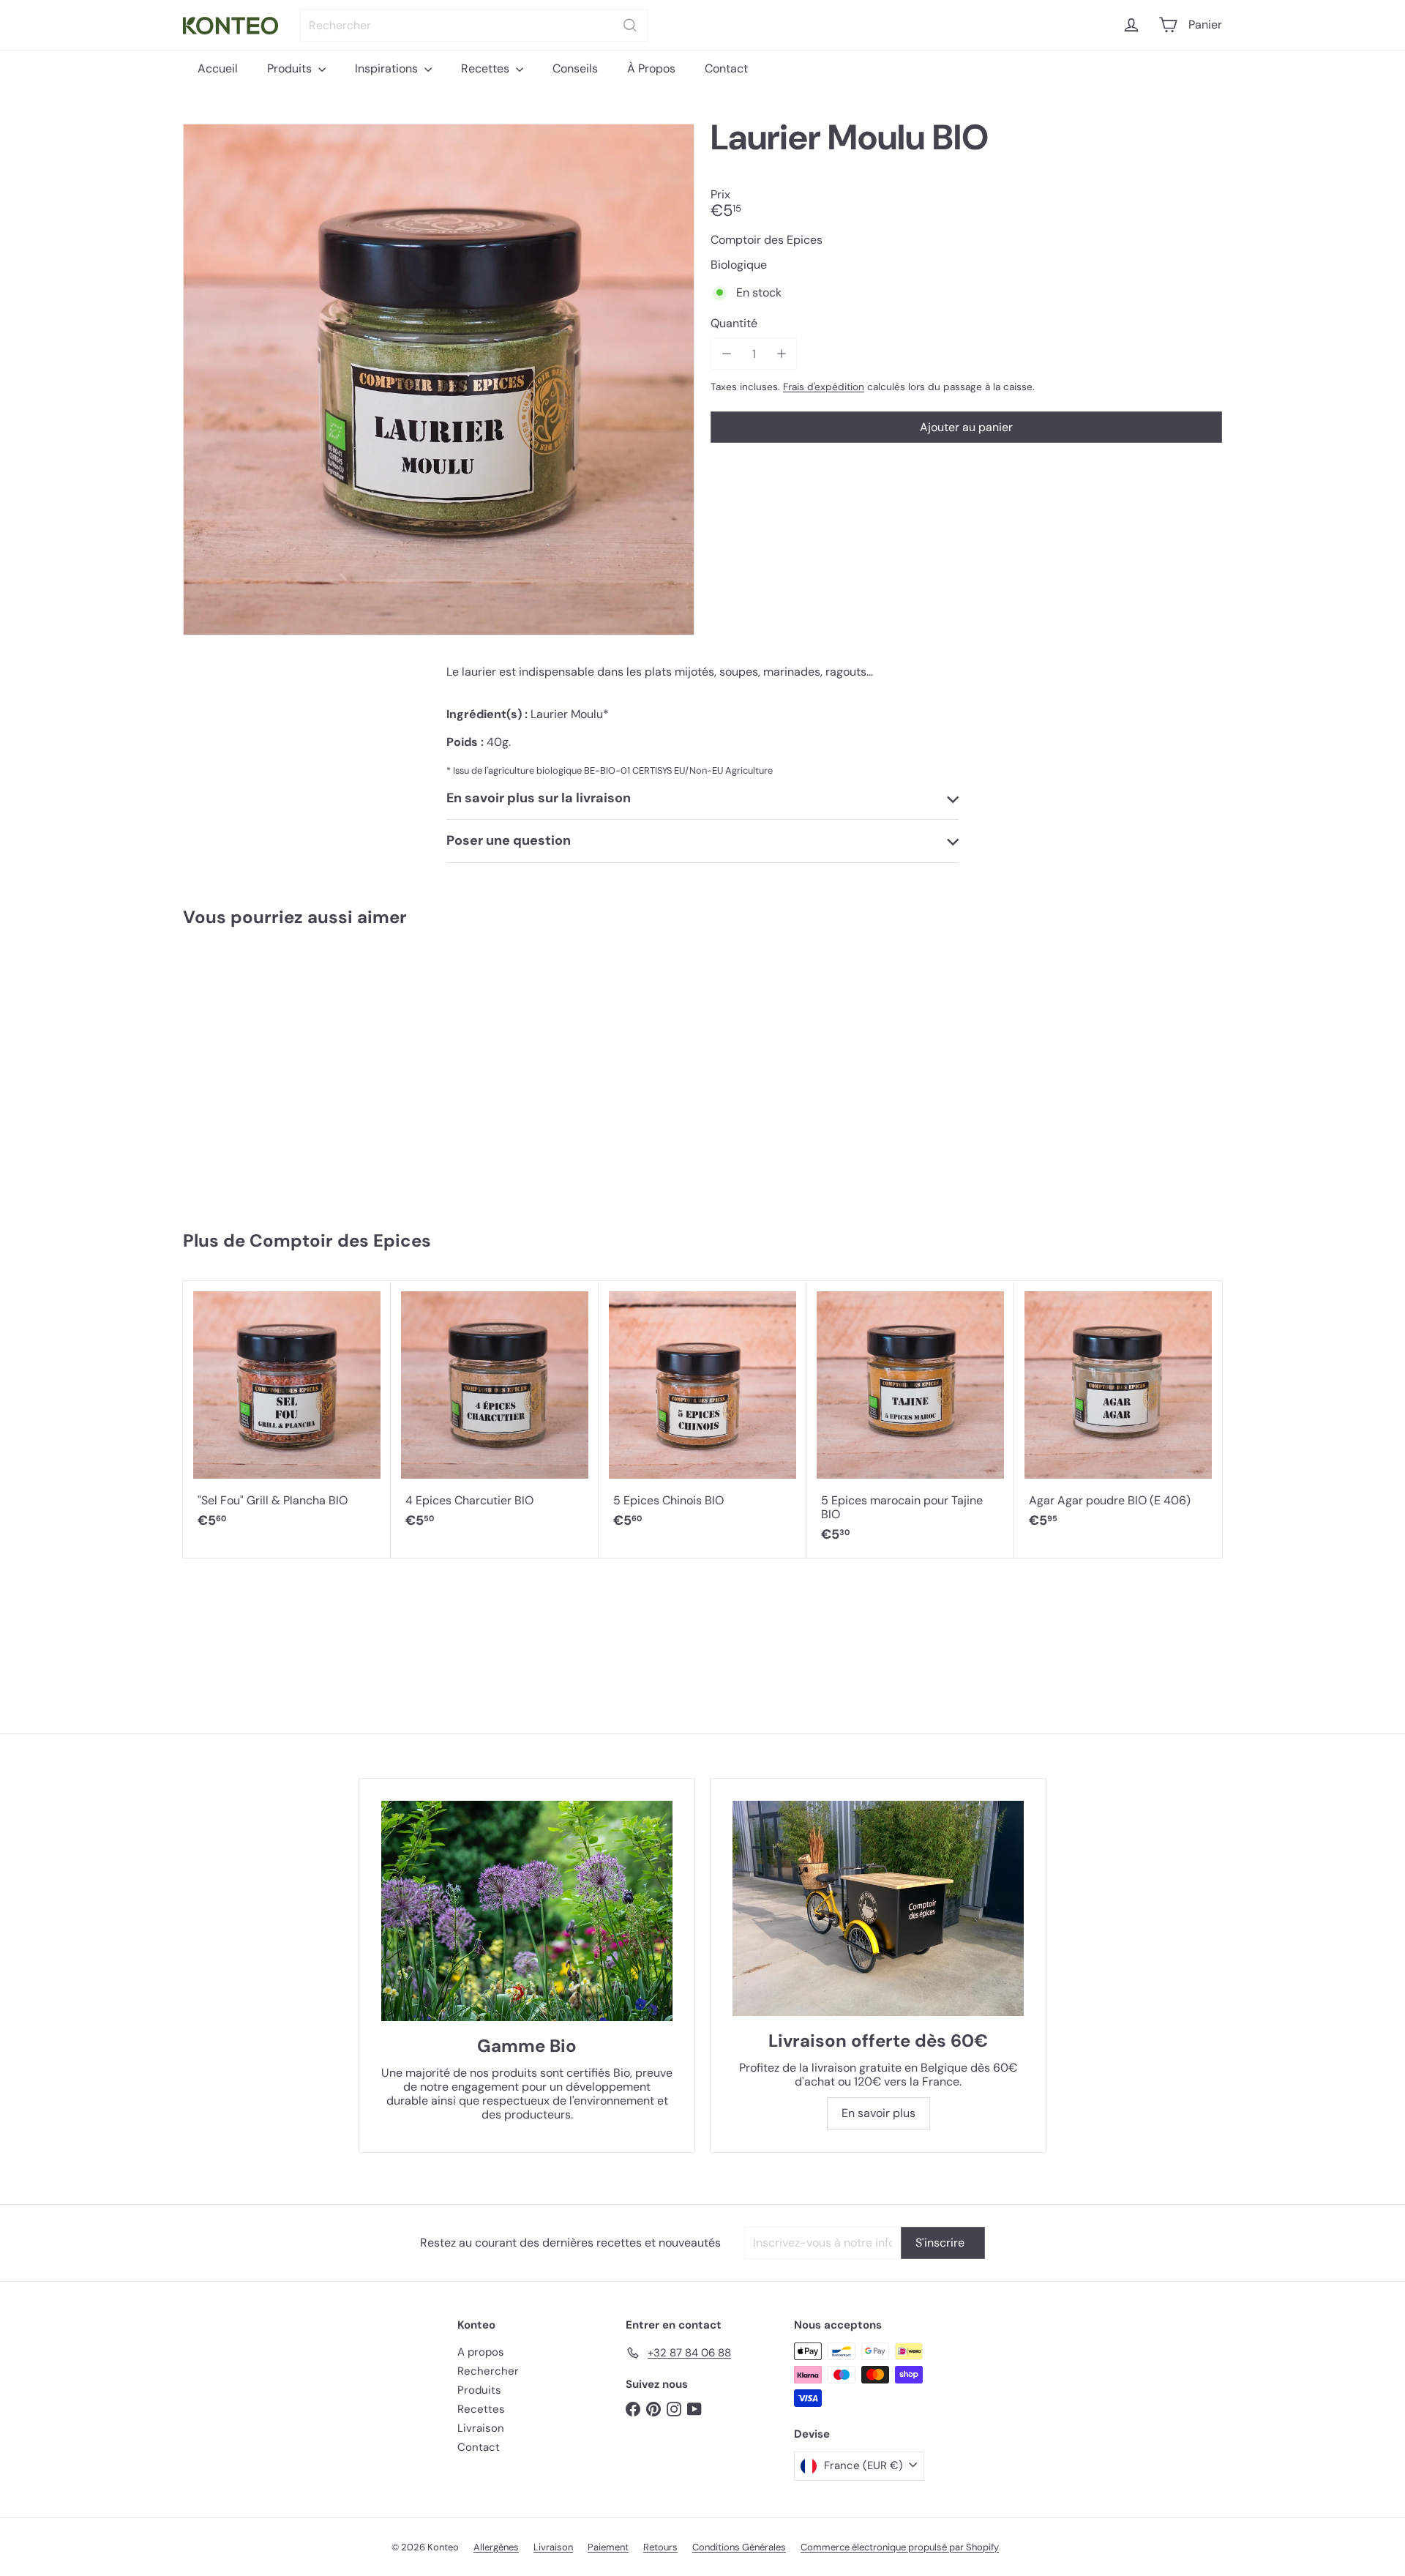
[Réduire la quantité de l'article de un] (726, 354)
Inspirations (388, 68)
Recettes (487, 68)
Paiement (608, 2547)
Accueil (218, 68)
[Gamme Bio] (527, 1911)
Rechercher (488, 2371)
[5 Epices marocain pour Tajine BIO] (910, 1419)
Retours (660, 2547)
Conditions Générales (739, 2547)
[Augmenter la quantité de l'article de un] (781, 354)
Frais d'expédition (824, 387)
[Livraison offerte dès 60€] (878, 1909)
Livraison (481, 2428)
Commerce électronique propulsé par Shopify (900, 2547)
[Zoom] (439, 380)
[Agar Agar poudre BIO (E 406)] (1118, 1412)
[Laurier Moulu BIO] (270, 1072)
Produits (291, 68)
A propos (481, 2352)
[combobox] (474, 25)
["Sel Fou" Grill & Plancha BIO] (287, 1412)
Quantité (734, 324)
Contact (726, 68)
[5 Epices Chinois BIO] (702, 1412)
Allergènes (496, 2547)
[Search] (630, 25)
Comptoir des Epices (340, 1240)
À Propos (651, 68)
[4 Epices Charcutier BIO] (495, 1412)
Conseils (575, 68)
